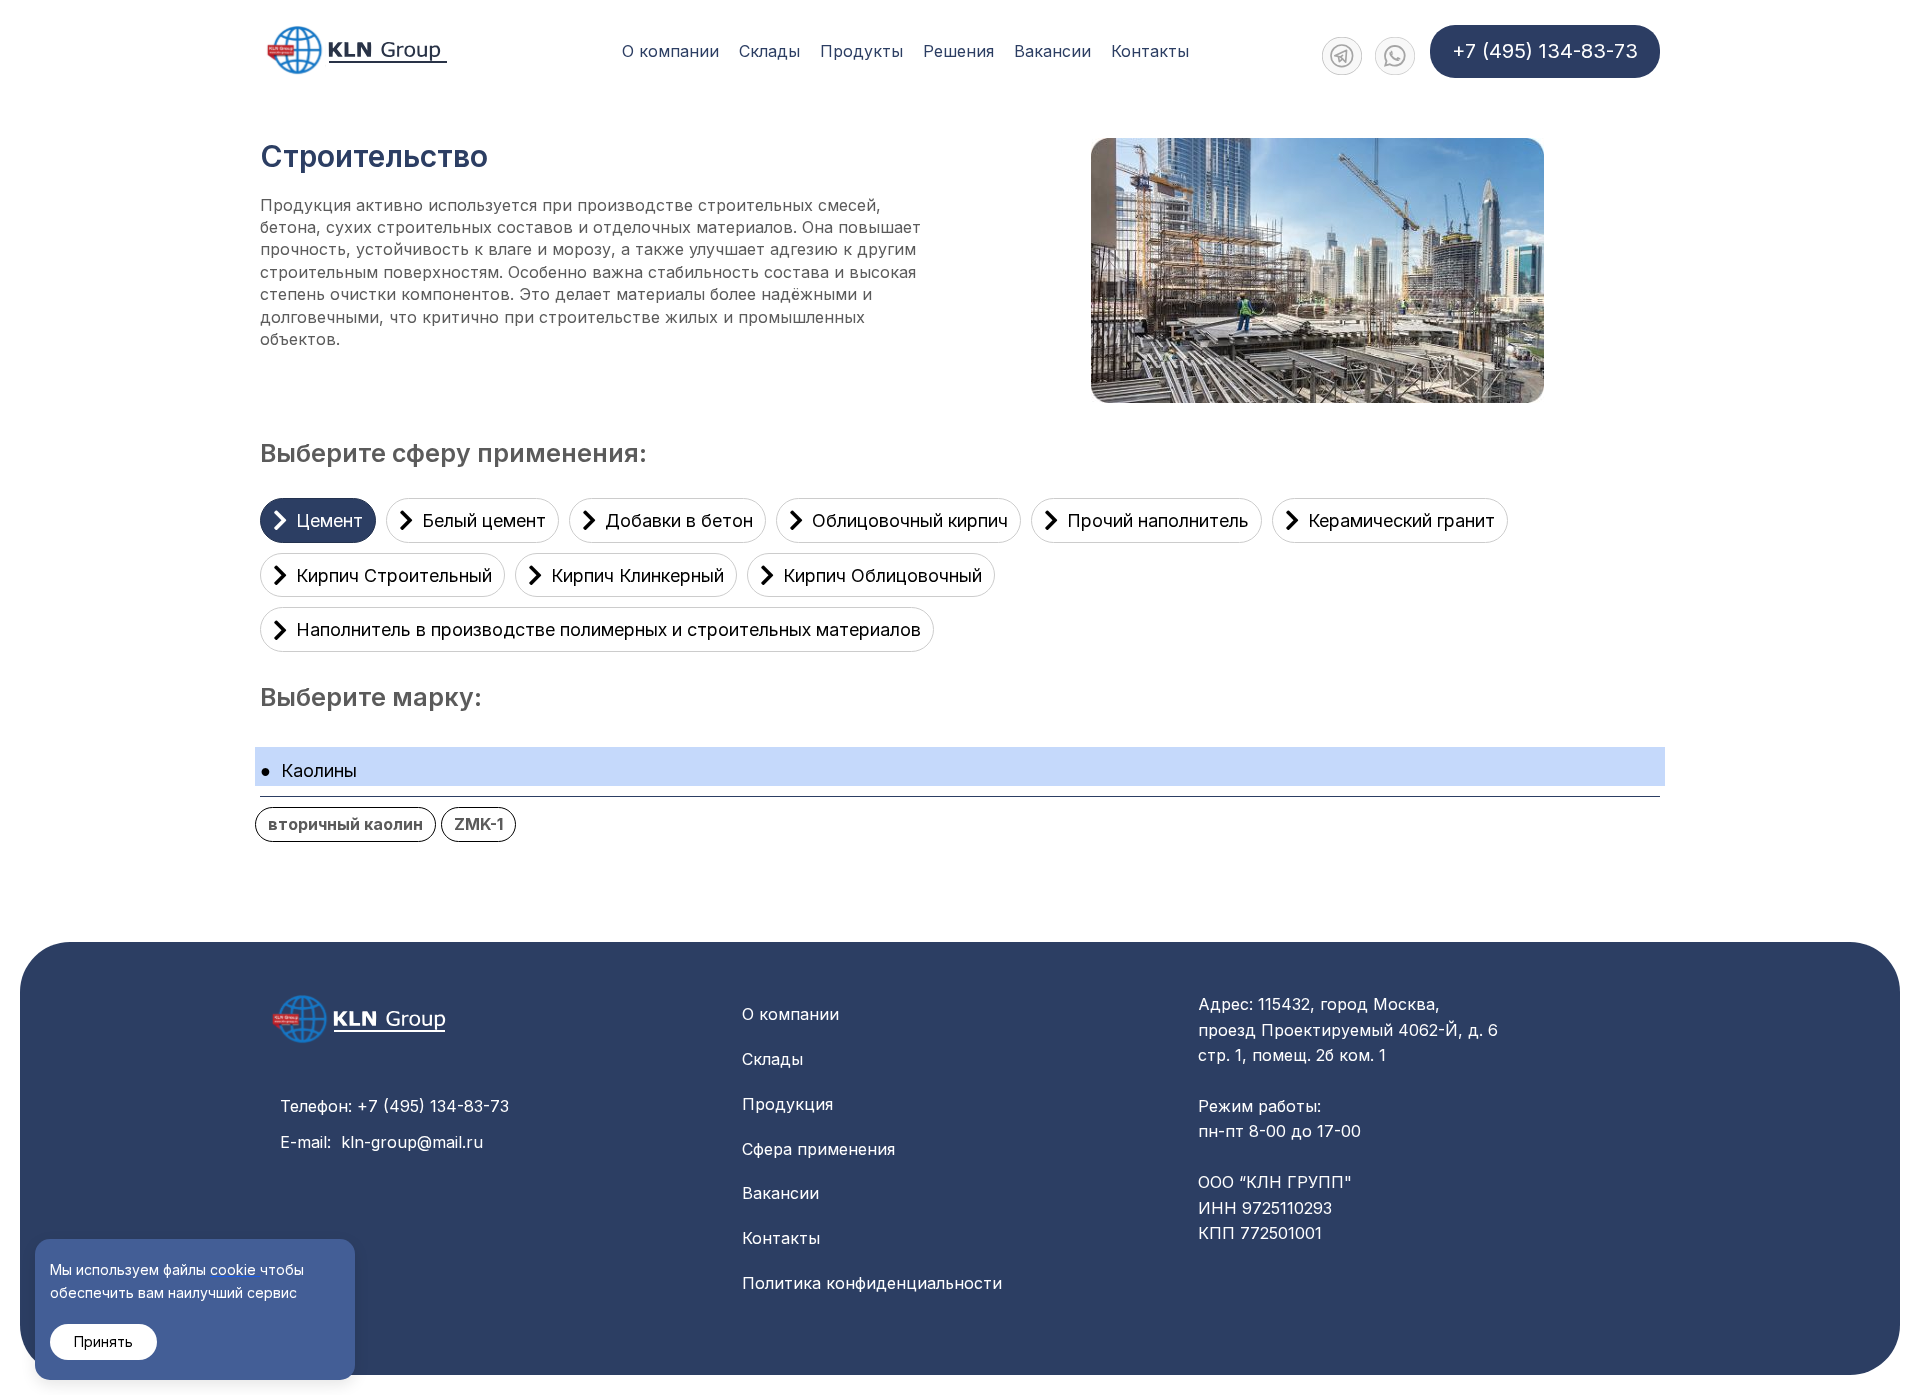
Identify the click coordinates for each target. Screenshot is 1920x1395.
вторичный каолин (345, 824)
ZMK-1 (478, 824)
